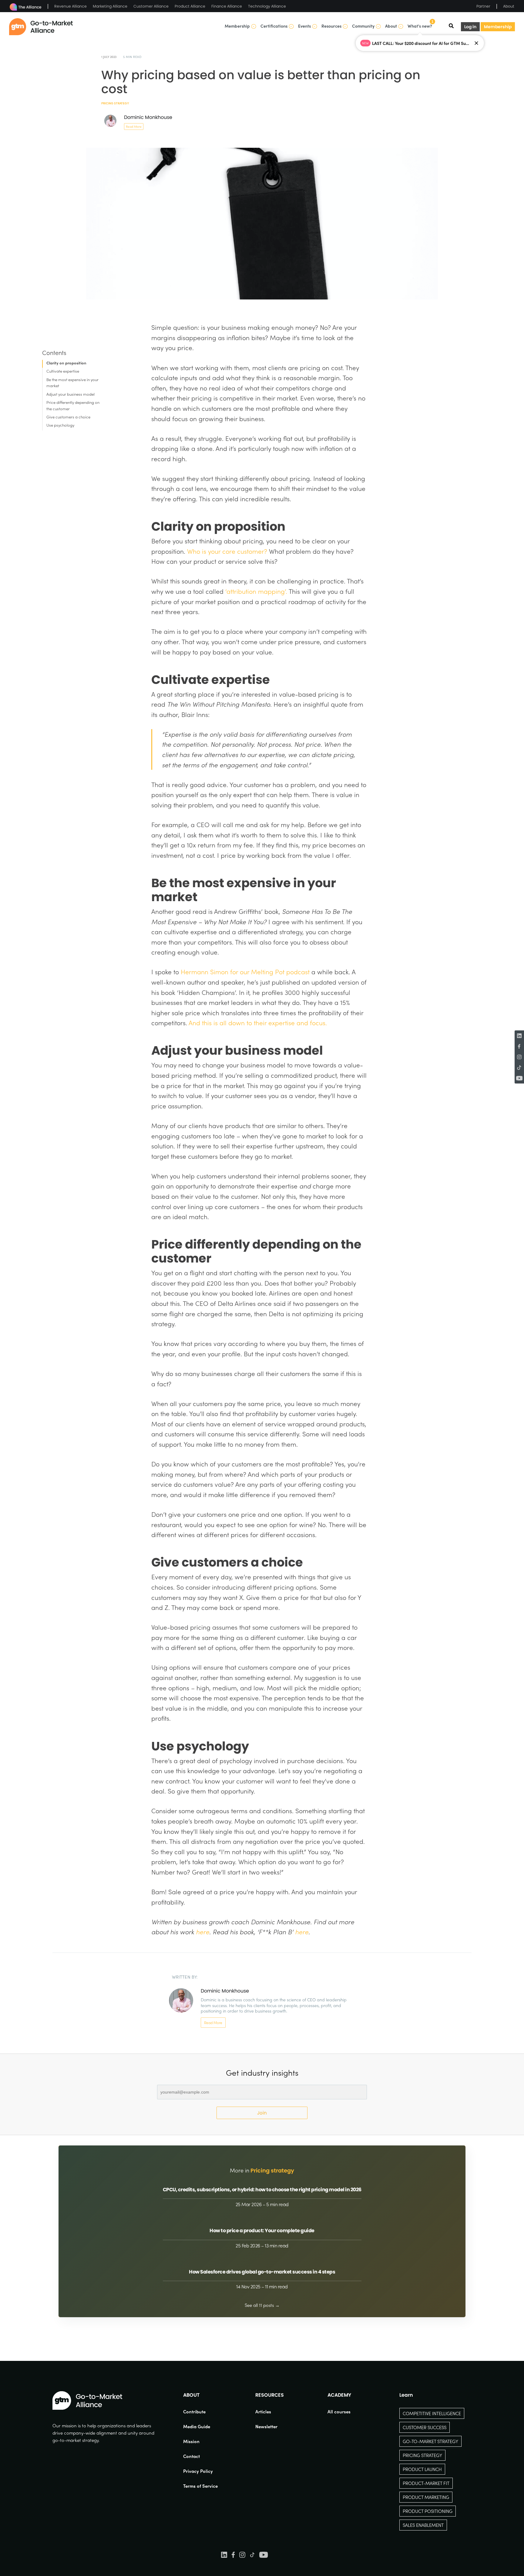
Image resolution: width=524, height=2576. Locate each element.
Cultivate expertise (63, 371)
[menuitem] (200, 2412)
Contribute (194, 2412)
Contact (191, 2456)
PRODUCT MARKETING (426, 2497)
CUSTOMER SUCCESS (425, 2427)
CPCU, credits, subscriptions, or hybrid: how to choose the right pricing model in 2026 (262, 2190)
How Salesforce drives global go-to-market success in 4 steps (262, 2272)
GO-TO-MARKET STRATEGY (430, 2441)
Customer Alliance (151, 6)
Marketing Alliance (110, 6)
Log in (470, 27)
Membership (498, 27)
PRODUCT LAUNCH (422, 2469)
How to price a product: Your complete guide (262, 2231)
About (509, 6)
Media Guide (197, 2426)
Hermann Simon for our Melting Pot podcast (245, 972)
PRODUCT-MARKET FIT (426, 2483)
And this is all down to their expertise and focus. (258, 1023)
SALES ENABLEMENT (423, 2525)
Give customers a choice (68, 417)
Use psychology (60, 425)
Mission (191, 2441)
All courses (339, 2412)
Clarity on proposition (66, 363)
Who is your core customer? (227, 551)
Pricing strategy (115, 103)
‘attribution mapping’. (256, 591)
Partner (483, 6)
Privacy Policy (198, 2471)
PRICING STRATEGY (422, 2455)
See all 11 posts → (262, 2305)
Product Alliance (190, 6)
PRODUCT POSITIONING (428, 2511)
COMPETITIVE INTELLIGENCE (432, 2413)
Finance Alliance (227, 6)
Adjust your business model (71, 394)
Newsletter (266, 2426)
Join (262, 2113)
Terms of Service (200, 2486)
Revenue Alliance (71, 6)
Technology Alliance (267, 6)
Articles (263, 2412)
